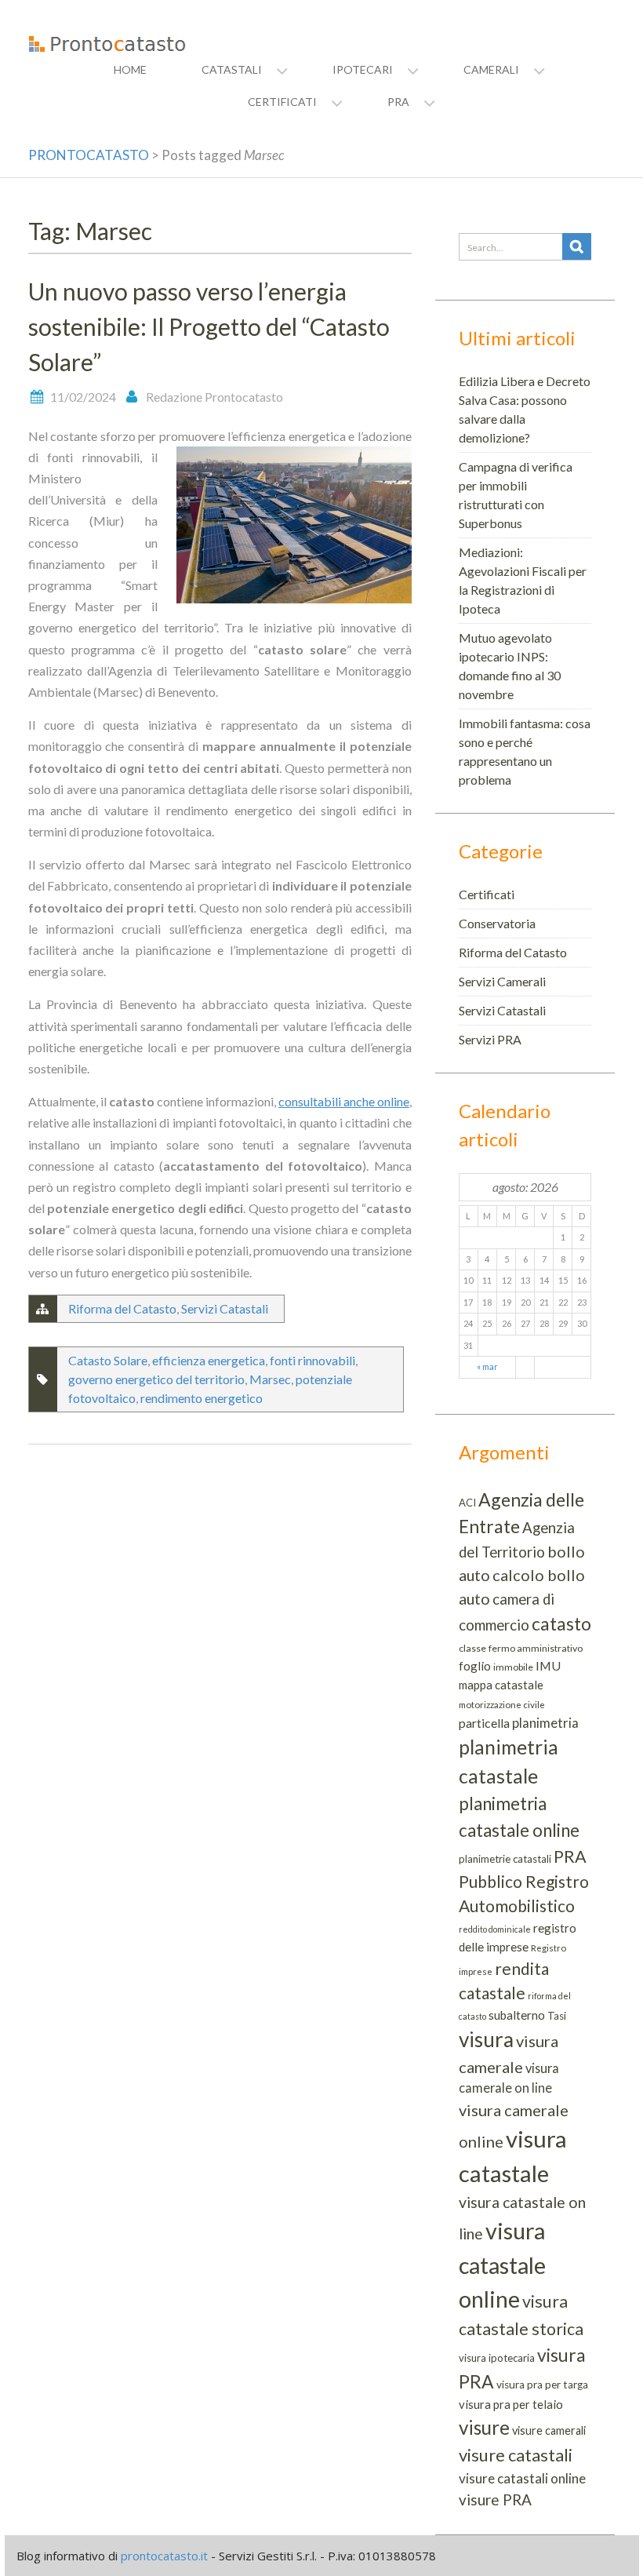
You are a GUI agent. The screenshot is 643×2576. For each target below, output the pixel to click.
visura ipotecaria (497, 2358)
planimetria (545, 1723)
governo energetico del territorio (156, 1379)
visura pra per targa (542, 2385)
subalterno (517, 2015)
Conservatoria (497, 923)
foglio (475, 1666)
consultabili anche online (344, 1101)
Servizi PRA (490, 1039)
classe (472, 1648)
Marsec (270, 1379)
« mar (487, 1366)
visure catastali (516, 2455)
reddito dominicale (495, 1929)
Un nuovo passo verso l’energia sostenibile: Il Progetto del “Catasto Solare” (209, 326)
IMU (548, 1665)
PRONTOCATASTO (89, 155)
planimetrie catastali (505, 1859)
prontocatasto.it (164, 2556)
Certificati (487, 894)
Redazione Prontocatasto (214, 397)
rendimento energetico (202, 1398)
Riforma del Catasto (122, 1308)
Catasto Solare (108, 1360)
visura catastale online (502, 2264)
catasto (561, 1623)
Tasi (557, 2016)
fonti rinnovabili (312, 1360)
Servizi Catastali (225, 1308)
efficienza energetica (209, 1360)
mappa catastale (501, 1685)
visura (486, 2039)
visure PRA (495, 2499)
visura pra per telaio (511, 2404)
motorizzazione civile (502, 1705)
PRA (570, 1856)
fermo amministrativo (536, 1648)
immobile (513, 1667)
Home (130, 69)
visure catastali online (522, 2478)
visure (484, 2427)
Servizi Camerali (502, 981)
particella (484, 1723)
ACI (467, 1503)
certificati (282, 102)
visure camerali (549, 2430)
